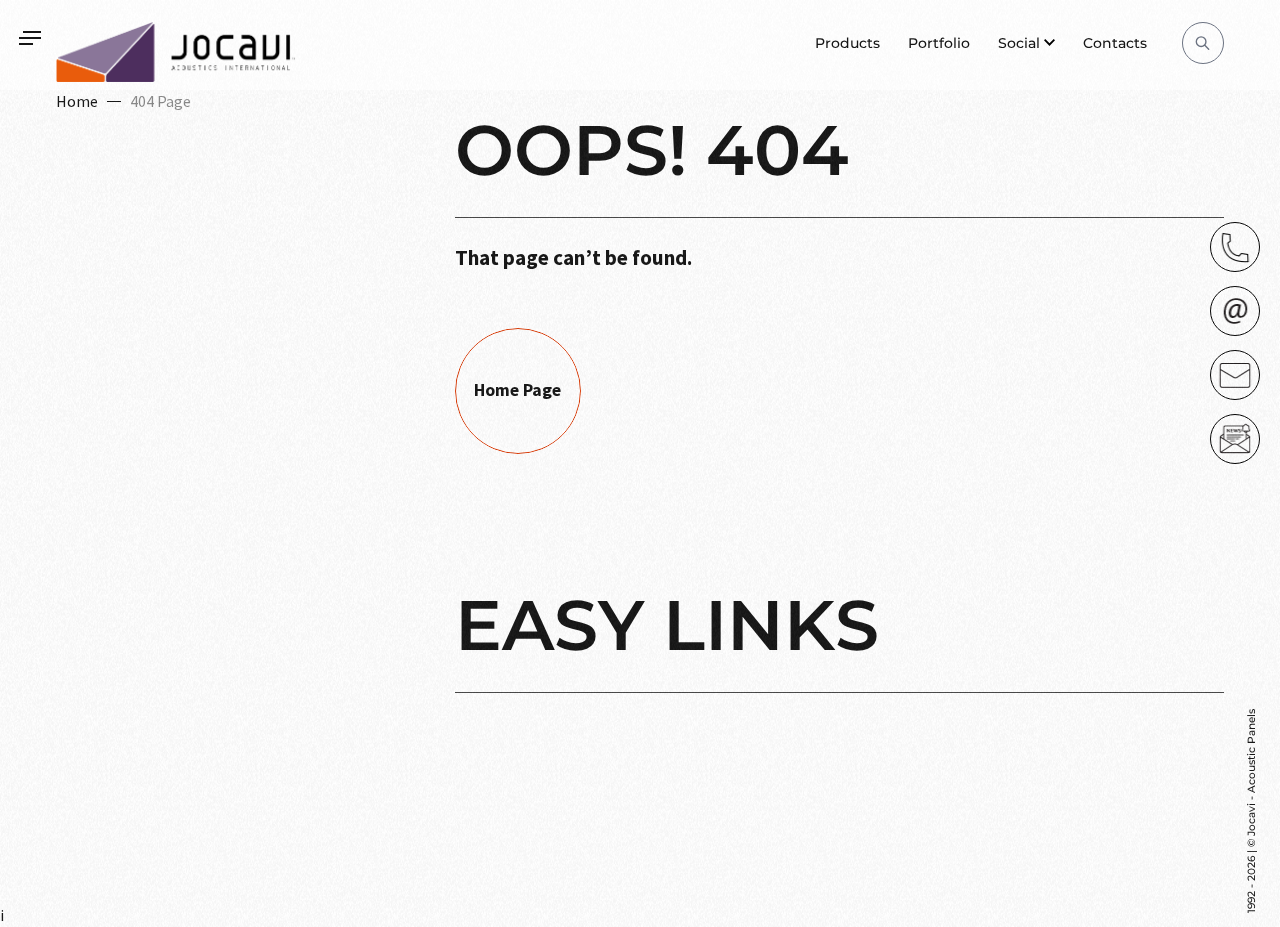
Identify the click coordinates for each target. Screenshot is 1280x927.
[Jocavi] (176, 52)
